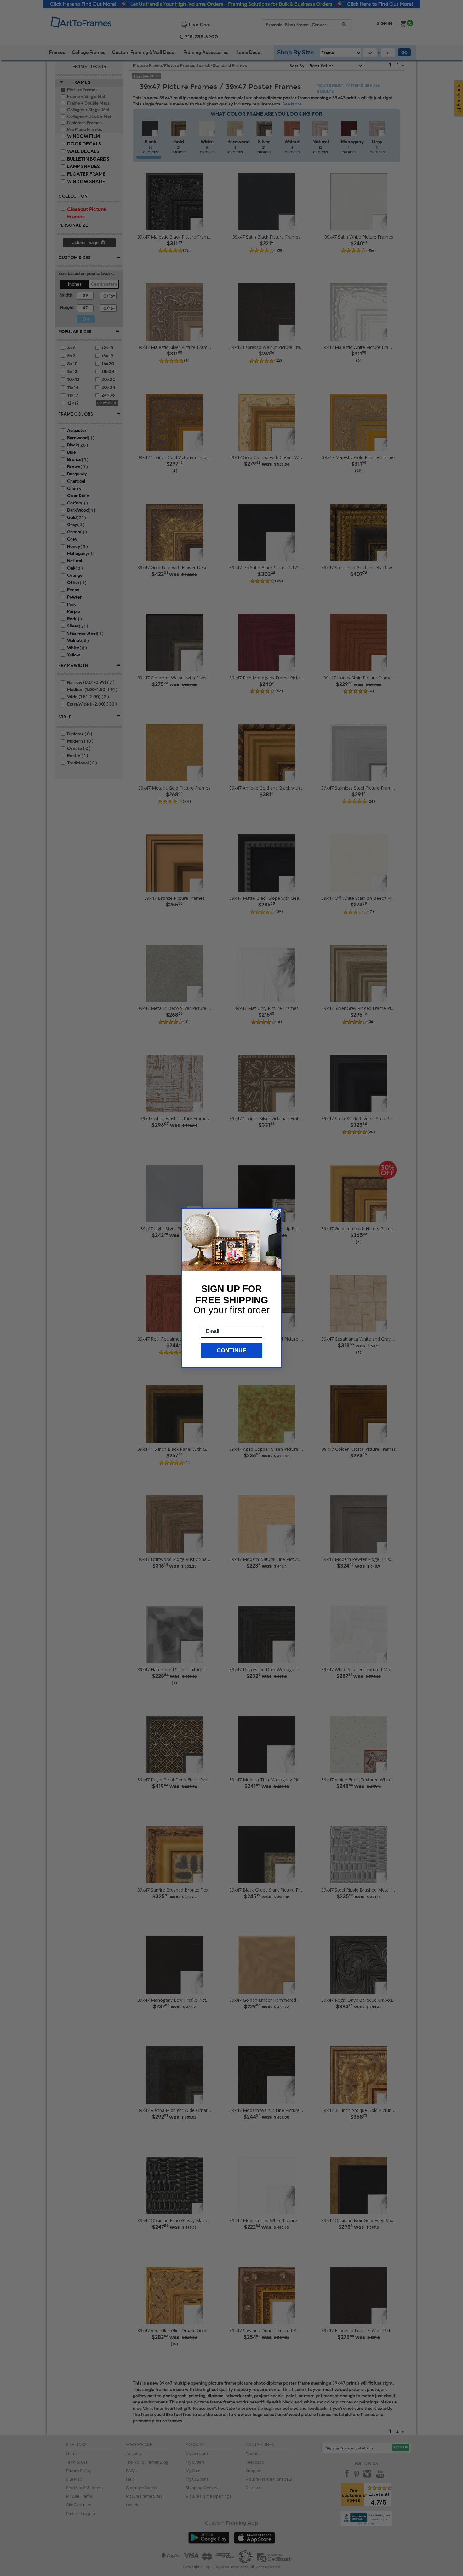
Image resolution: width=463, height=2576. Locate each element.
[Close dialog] (276, 1214)
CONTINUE (231, 1350)
